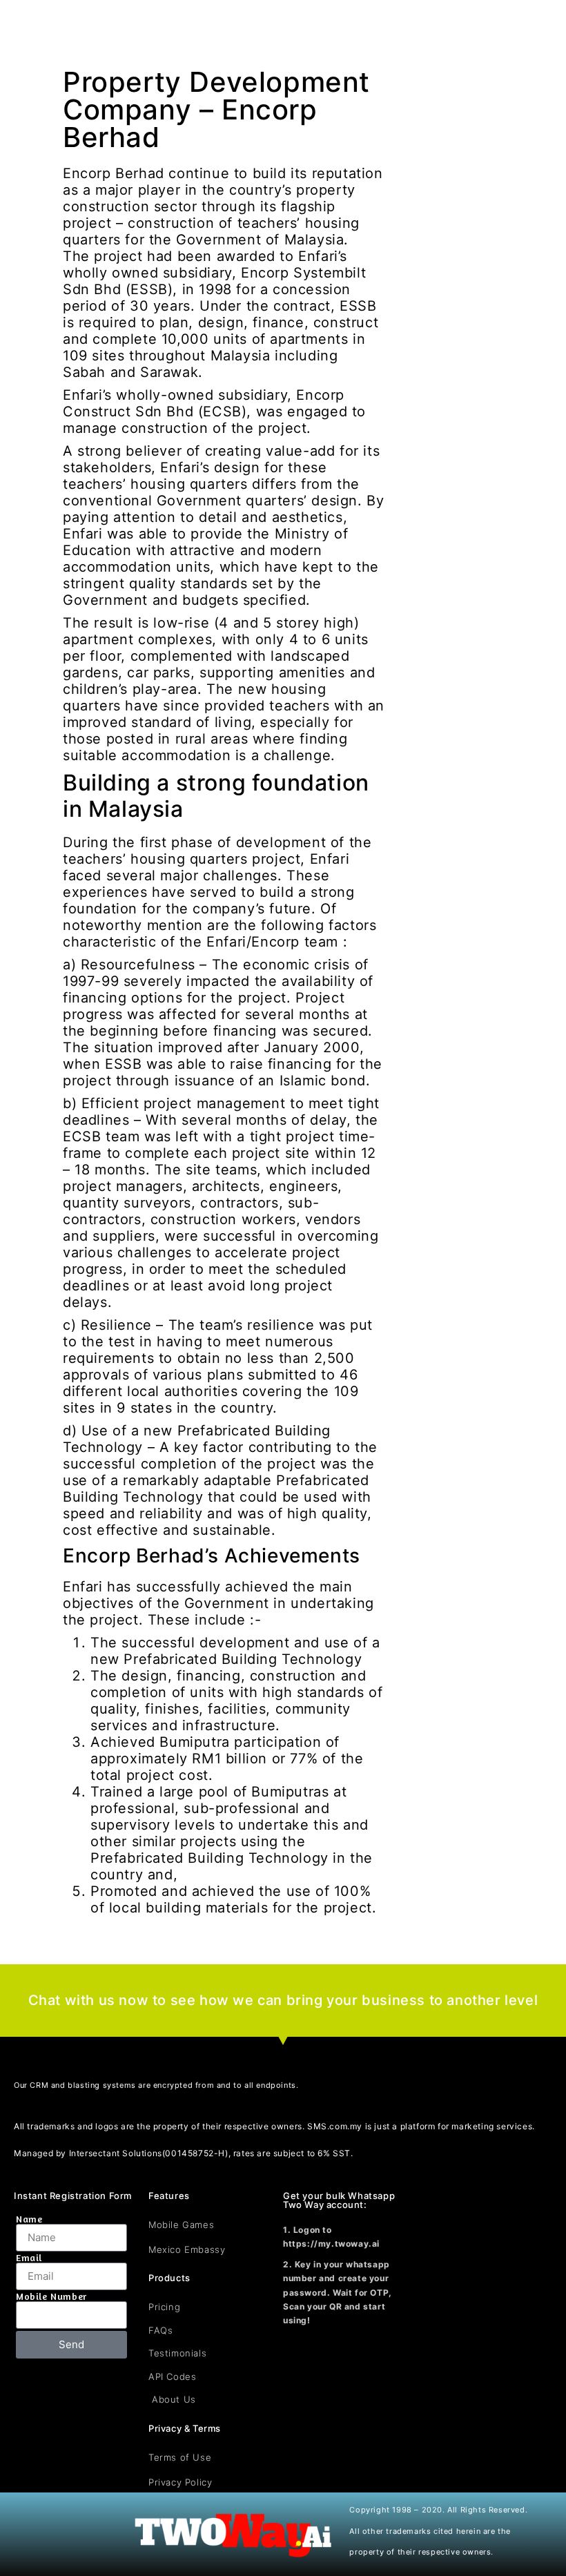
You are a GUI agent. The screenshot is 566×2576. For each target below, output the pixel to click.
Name (29, 2219)
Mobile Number (51, 2296)
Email (29, 2258)
